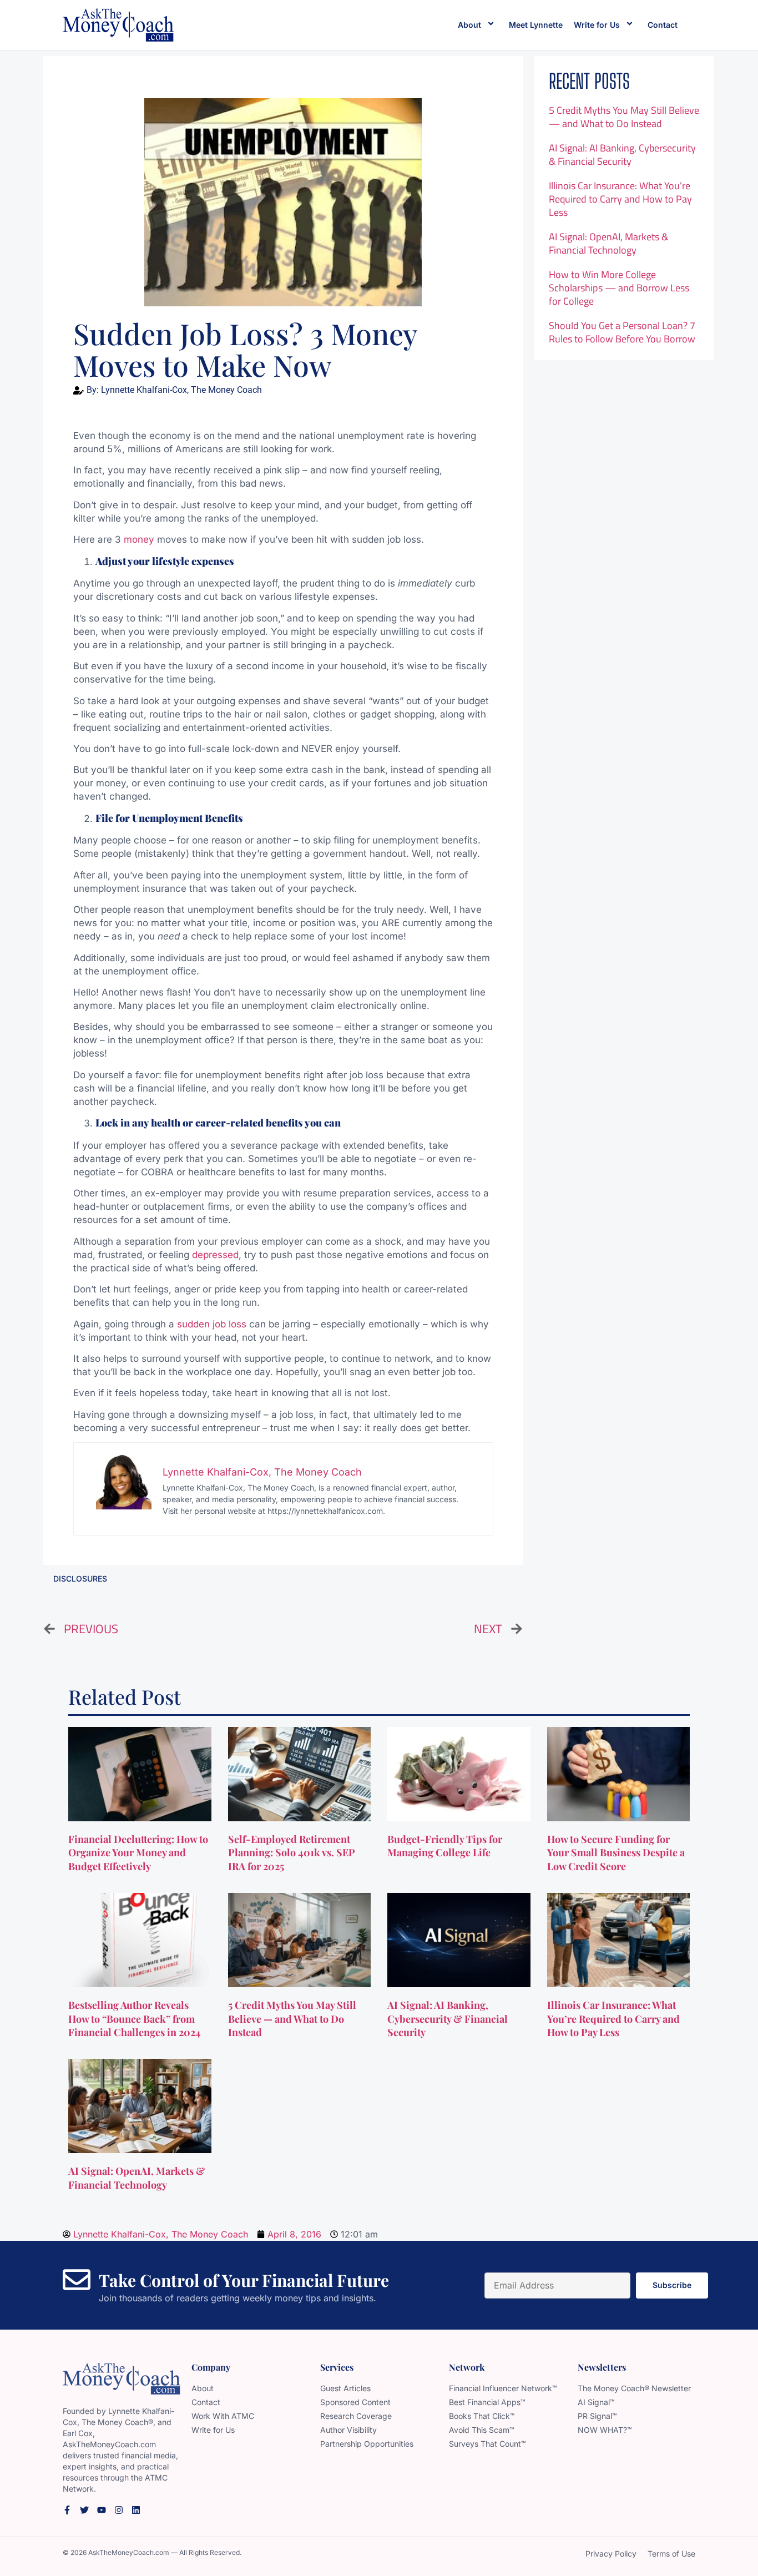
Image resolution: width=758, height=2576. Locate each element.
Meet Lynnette (536, 25)
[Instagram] (119, 2510)
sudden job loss (212, 1324)
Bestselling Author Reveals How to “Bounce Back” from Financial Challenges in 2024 (136, 2019)
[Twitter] (84, 2510)
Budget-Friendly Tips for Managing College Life (445, 1846)
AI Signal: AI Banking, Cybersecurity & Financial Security (622, 155)
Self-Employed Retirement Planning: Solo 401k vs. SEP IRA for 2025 (292, 1853)
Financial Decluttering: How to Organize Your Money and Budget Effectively (138, 1853)
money (139, 539)
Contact (663, 25)
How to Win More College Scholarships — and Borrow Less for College (619, 288)
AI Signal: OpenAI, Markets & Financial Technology (608, 243)
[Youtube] (102, 2510)
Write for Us (597, 25)
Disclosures (80, 1579)
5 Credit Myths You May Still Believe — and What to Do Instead (624, 117)
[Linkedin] (136, 2510)
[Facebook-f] (67, 2510)
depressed (215, 1255)
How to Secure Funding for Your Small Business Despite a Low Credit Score (616, 1853)
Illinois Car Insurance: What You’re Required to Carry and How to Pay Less (620, 199)
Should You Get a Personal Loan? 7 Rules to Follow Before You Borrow (622, 332)
